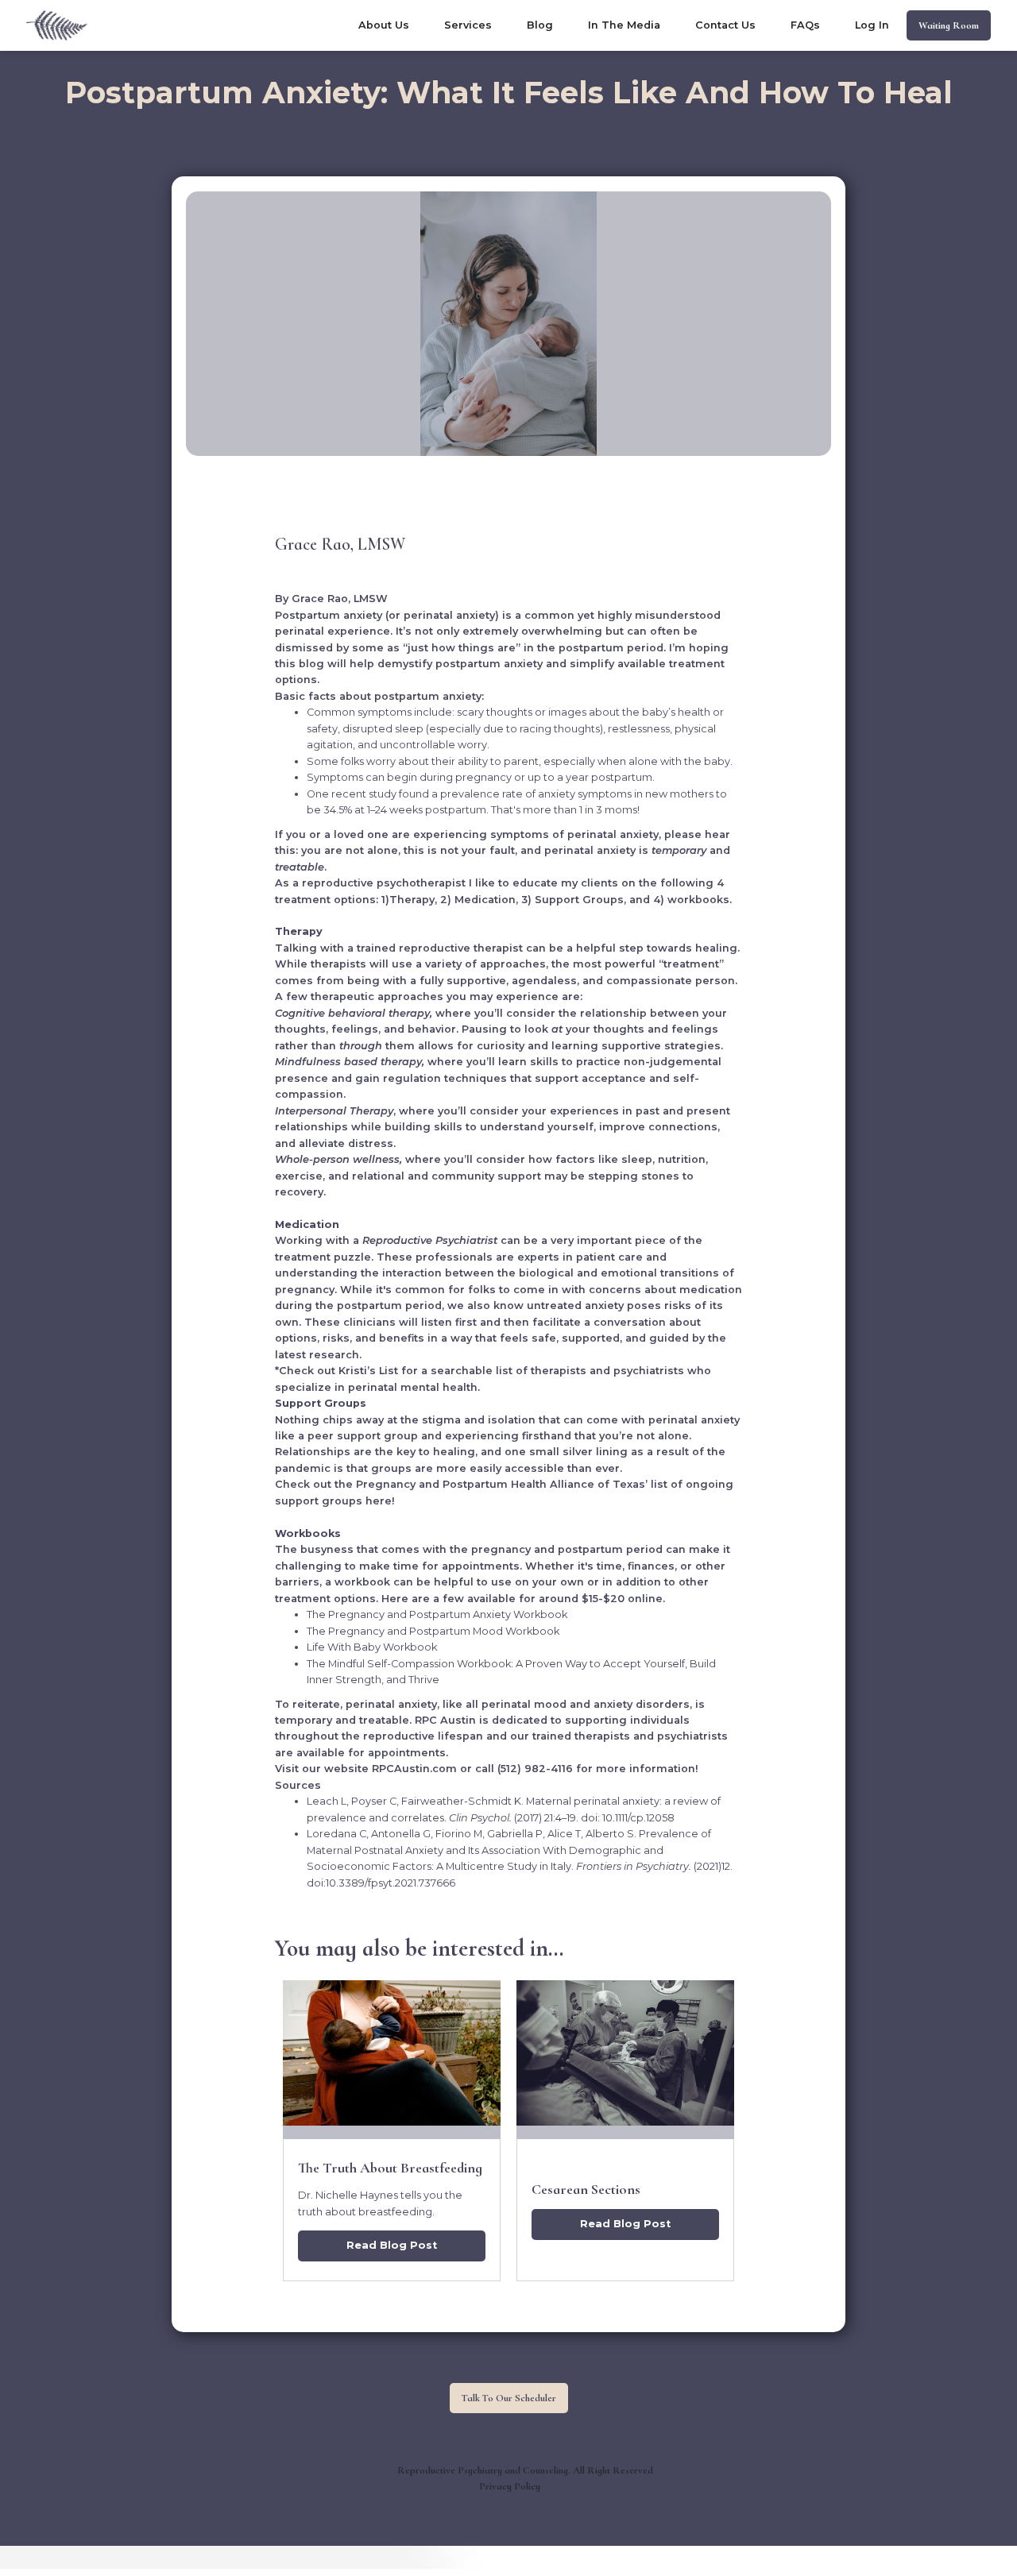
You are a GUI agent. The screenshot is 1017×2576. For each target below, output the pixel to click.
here (379, 1501)
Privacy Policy (510, 2486)
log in (872, 25)
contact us (725, 25)
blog (540, 25)
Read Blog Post (392, 2245)
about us (384, 25)
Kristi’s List (367, 1371)
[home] (57, 25)
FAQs (805, 25)
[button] (468, 26)
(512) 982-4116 (535, 1769)
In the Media (624, 25)
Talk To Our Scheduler (509, 2398)
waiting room (949, 25)
